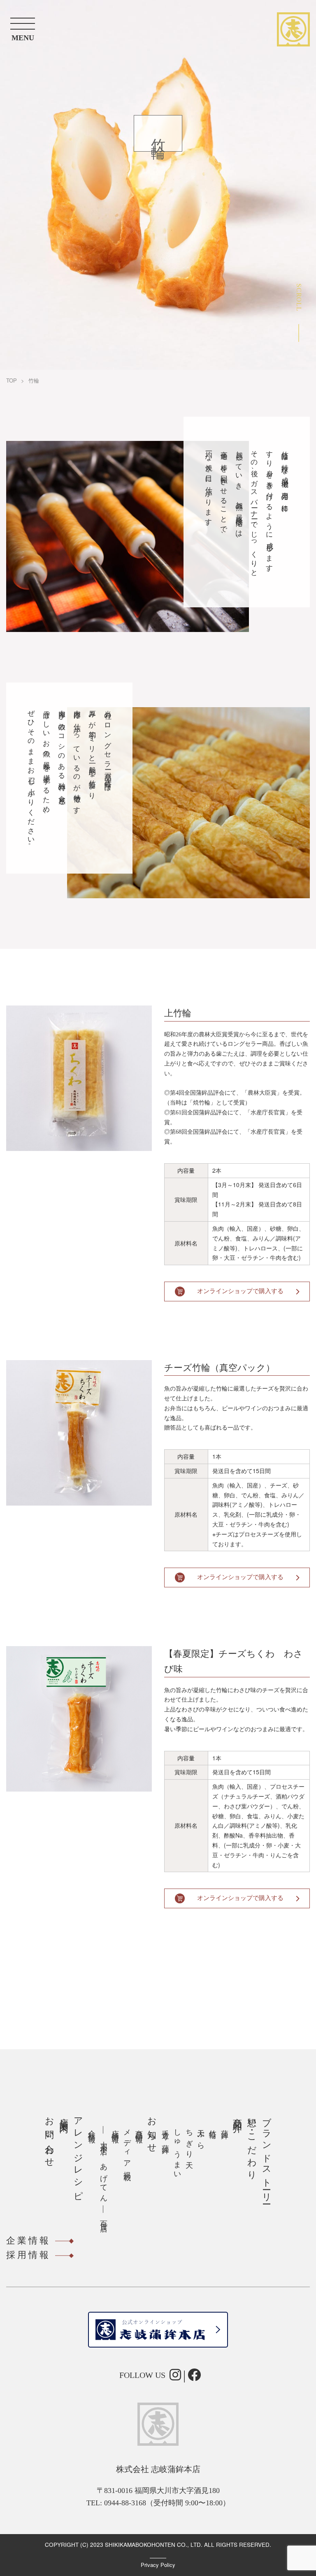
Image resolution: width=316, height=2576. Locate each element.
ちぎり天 (189, 2141)
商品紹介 (238, 2115)
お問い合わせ (50, 2138)
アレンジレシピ (78, 2154)
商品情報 (139, 2128)
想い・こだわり (252, 2144)
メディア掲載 (127, 2147)
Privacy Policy (158, 2565)
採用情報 (28, 2255)
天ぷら (201, 2136)
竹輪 (213, 2126)
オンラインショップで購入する (240, 1291)
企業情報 (28, 2240)
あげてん (104, 2179)
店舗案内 (64, 2115)
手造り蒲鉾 (165, 2133)
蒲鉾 (225, 2126)
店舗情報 (115, 2128)
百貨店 (104, 2218)
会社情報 (92, 2128)
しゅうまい (177, 2151)
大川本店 (104, 2140)
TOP (12, 380)
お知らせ (152, 2130)
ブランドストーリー (267, 2156)
